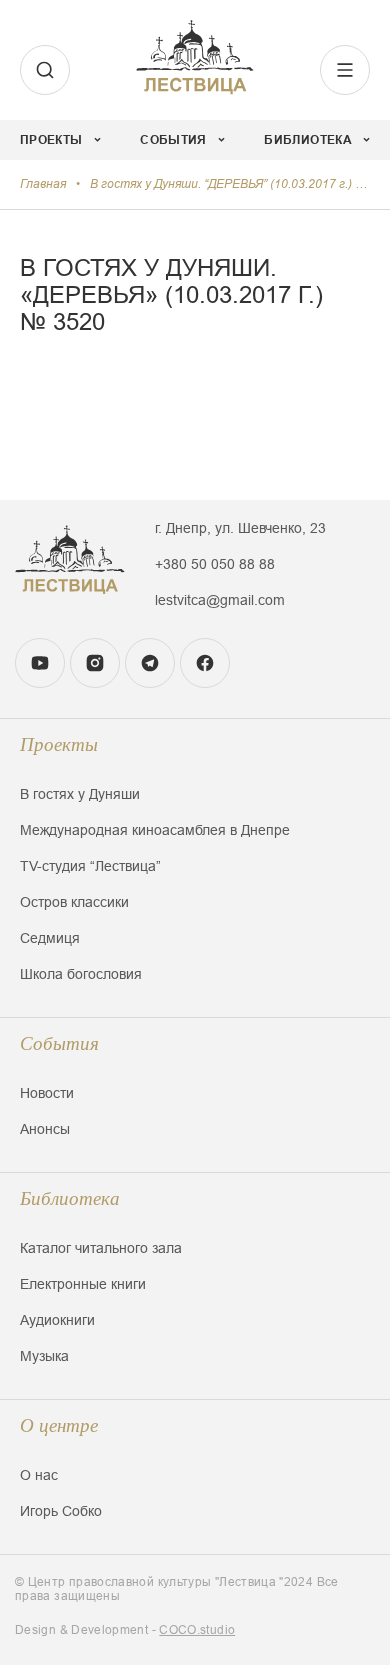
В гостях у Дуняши (80, 794)
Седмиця (50, 938)
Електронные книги (83, 1284)
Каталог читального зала (101, 1248)
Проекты (59, 744)
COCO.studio (197, 1630)
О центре (59, 1425)
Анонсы (45, 1129)
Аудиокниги (57, 1320)
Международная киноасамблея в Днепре (155, 830)
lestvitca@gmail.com (220, 600)
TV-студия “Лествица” (90, 866)
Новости (47, 1093)
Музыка (44, 1356)
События (59, 1043)
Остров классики (74, 902)
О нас (39, 1475)
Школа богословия (81, 974)
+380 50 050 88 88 (215, 564)
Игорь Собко (61, 1511)
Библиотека (70, 1198)
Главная (43, 184)
